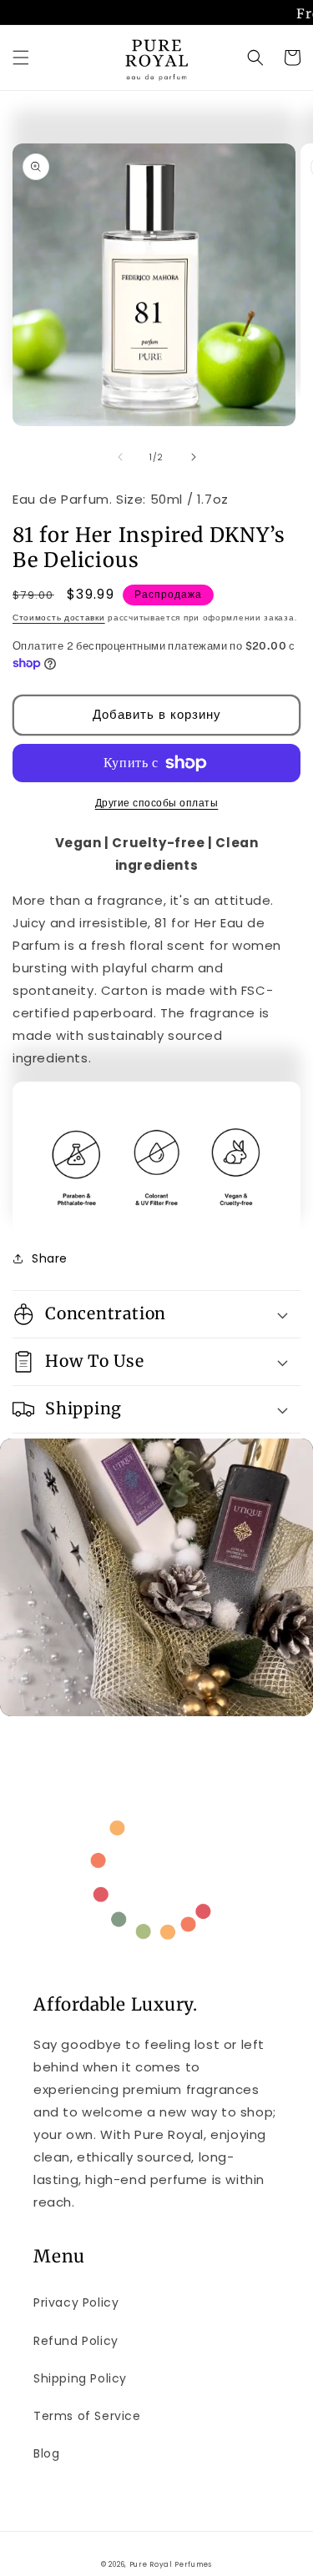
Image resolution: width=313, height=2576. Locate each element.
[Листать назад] (120, 457)
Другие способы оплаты (157, 803)
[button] (21, 58)
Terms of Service (87, 2416)
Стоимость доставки (59, 618)
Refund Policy (76, 2341)
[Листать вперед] (194, 457)
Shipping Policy (80, 2378)
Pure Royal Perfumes (171, 2564)
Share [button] (50, 1258)
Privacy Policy (76, 2302)
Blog (46, 2453)
